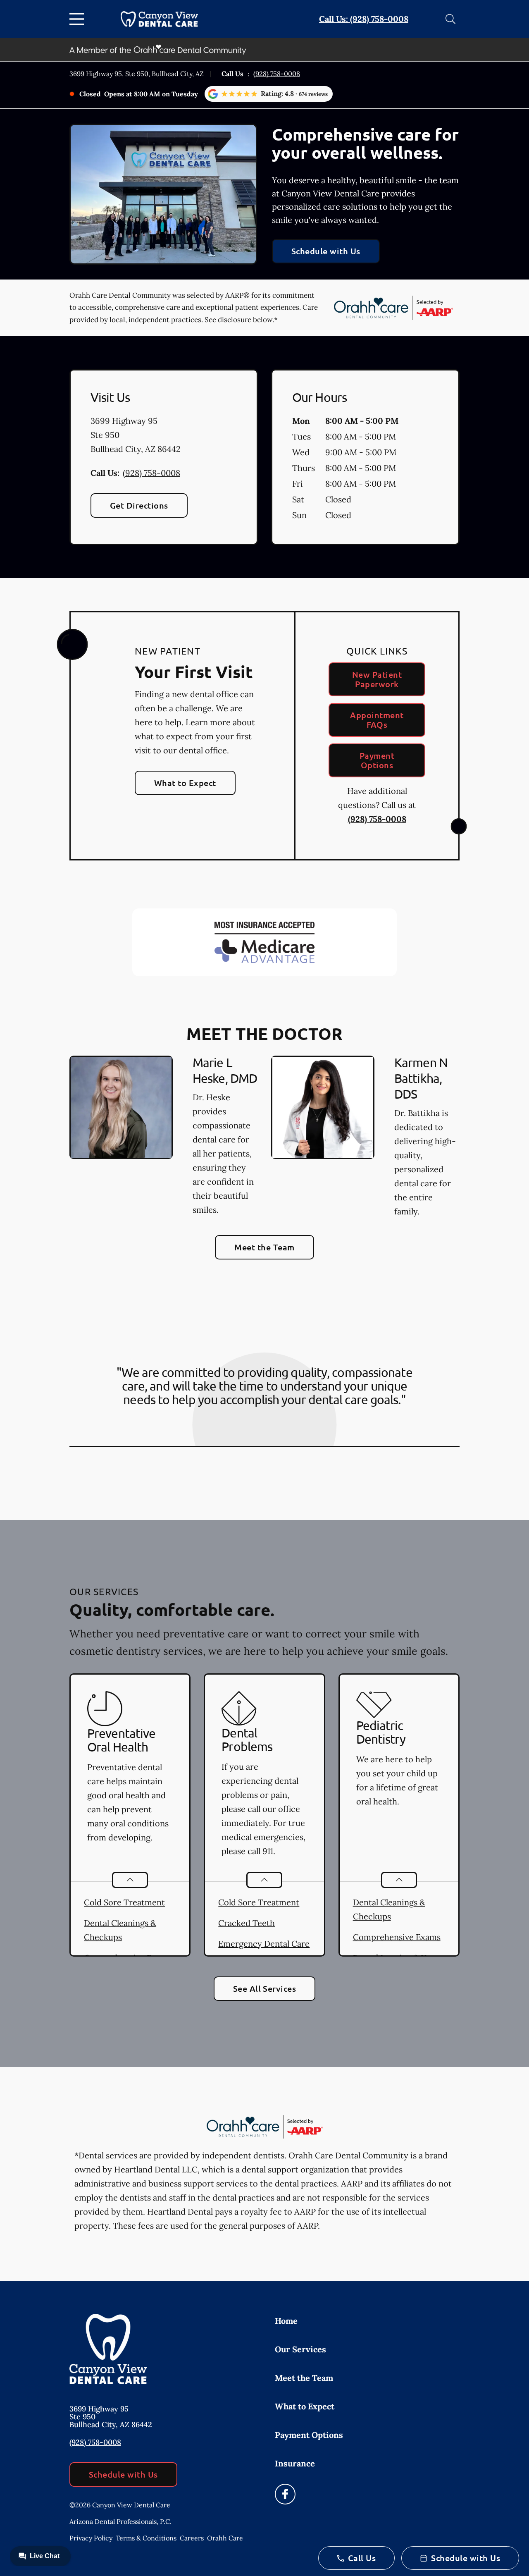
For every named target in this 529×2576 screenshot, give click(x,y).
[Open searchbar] (450, 19)
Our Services (300, 2349)
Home (286, 2321)
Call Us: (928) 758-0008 (364, 19)
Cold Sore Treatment (124, 1902)
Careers (192, 2538)
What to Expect (185, 783)
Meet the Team (264, 1247)
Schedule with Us (326, 251)
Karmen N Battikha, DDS (421, 1078)
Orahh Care (225, 2538)
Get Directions (139, 505)
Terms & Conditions (146, 2538)
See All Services (265, 1988)
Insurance (295, 2463)
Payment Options (377, 760)
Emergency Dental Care (264, 1944)
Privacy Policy (91, 2538)
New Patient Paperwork (377, 679)
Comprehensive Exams (397, 1937)
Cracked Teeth (247, 1923)
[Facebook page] (285, 2494)
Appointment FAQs (377, 720)
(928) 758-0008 (277, 74)
